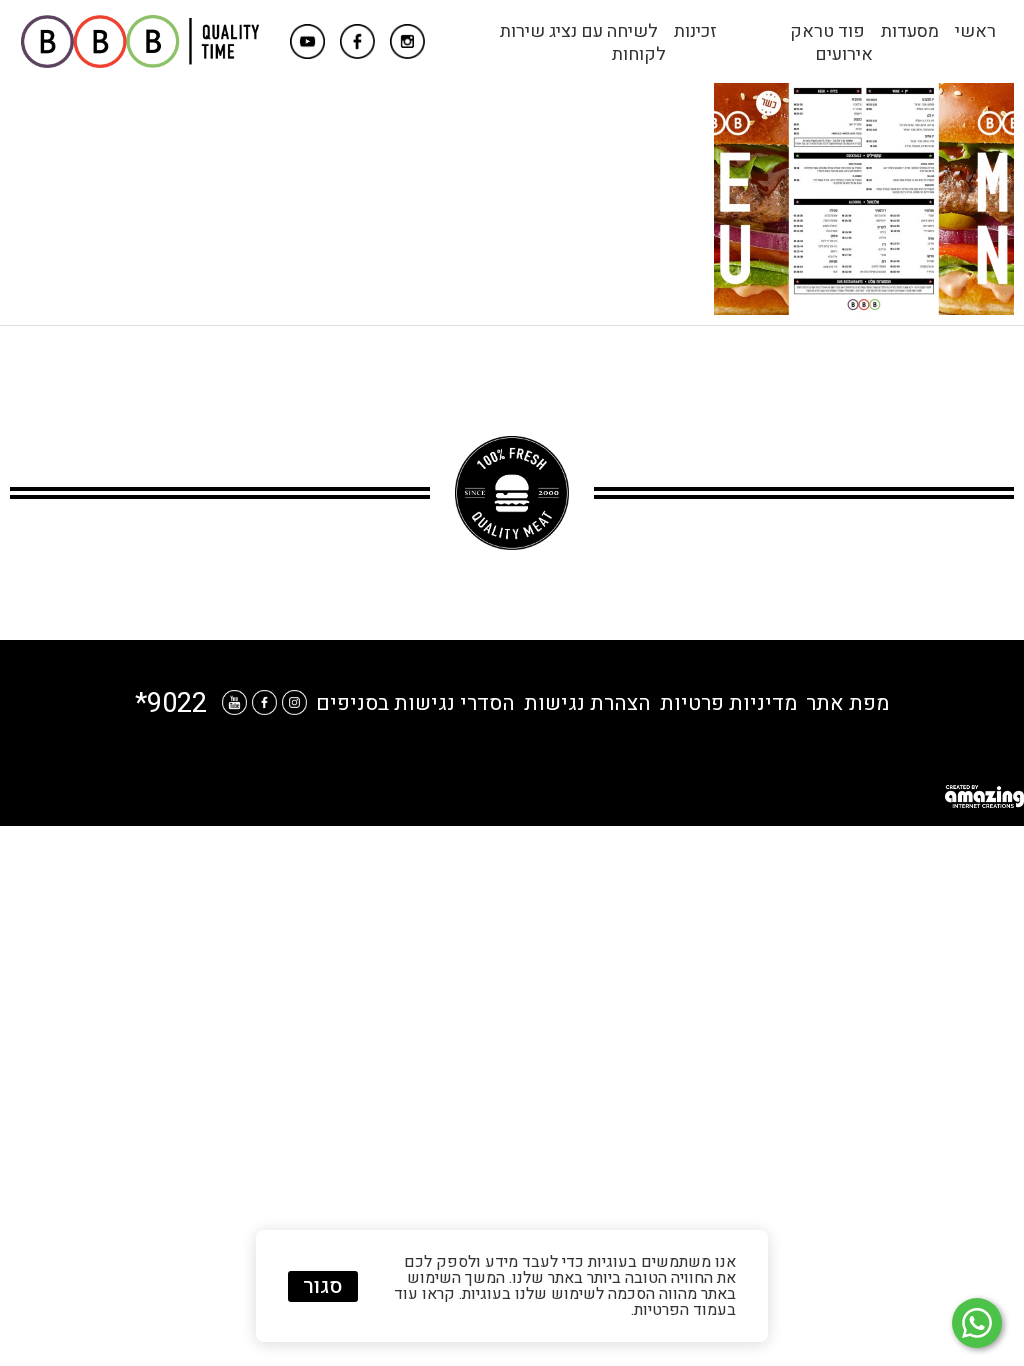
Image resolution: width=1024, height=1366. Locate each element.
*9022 (171, 703)
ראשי (975, 31)
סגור (323, 1286)
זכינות (695, 31)
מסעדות (910, 31)
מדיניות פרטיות (728, 703)
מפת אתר (847, 703)
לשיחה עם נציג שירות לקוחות (583, 43)
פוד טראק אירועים (831, 43)
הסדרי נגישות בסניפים (415, 703)
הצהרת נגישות (587, 703)
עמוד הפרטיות (680, 1310)
